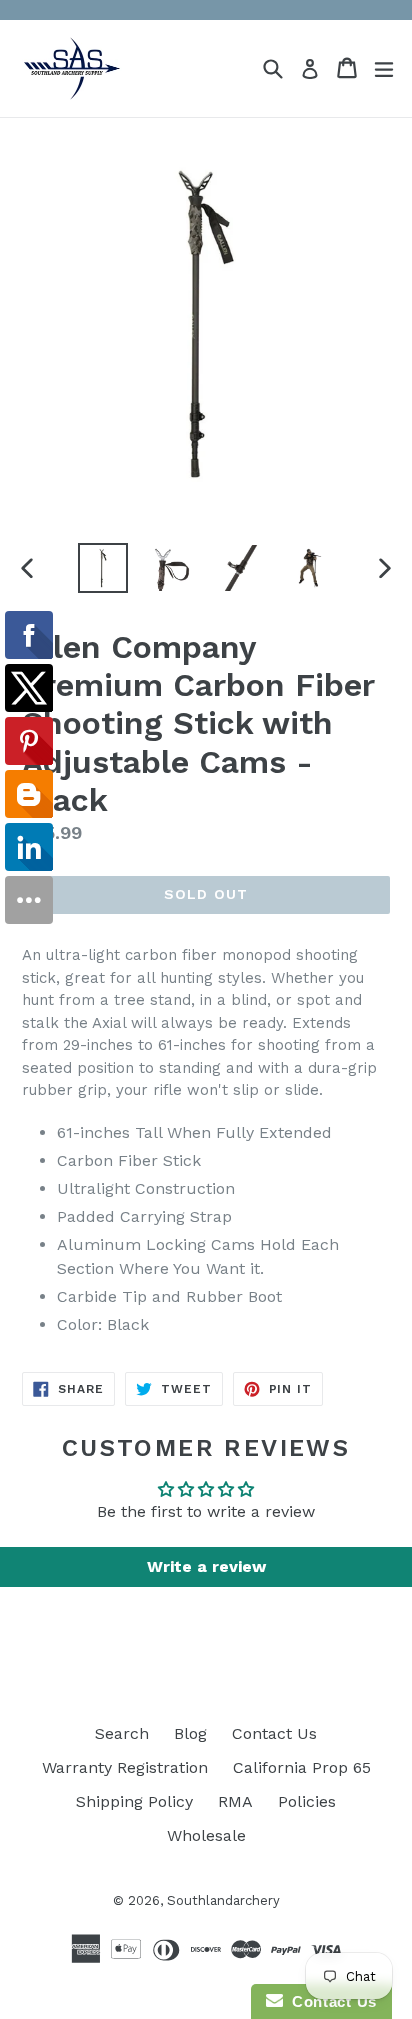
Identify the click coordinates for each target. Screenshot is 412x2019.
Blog (190, 1733)
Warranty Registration (125, 1767)
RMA (235, 1801)
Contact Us (274, 1733)
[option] (102, 568)
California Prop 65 (302, 1767)
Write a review (206, 1566)
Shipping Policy (134, 1801)
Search (122, 1733)
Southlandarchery (223, 1900)
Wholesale (206, 1835)
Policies (307, 1801)
